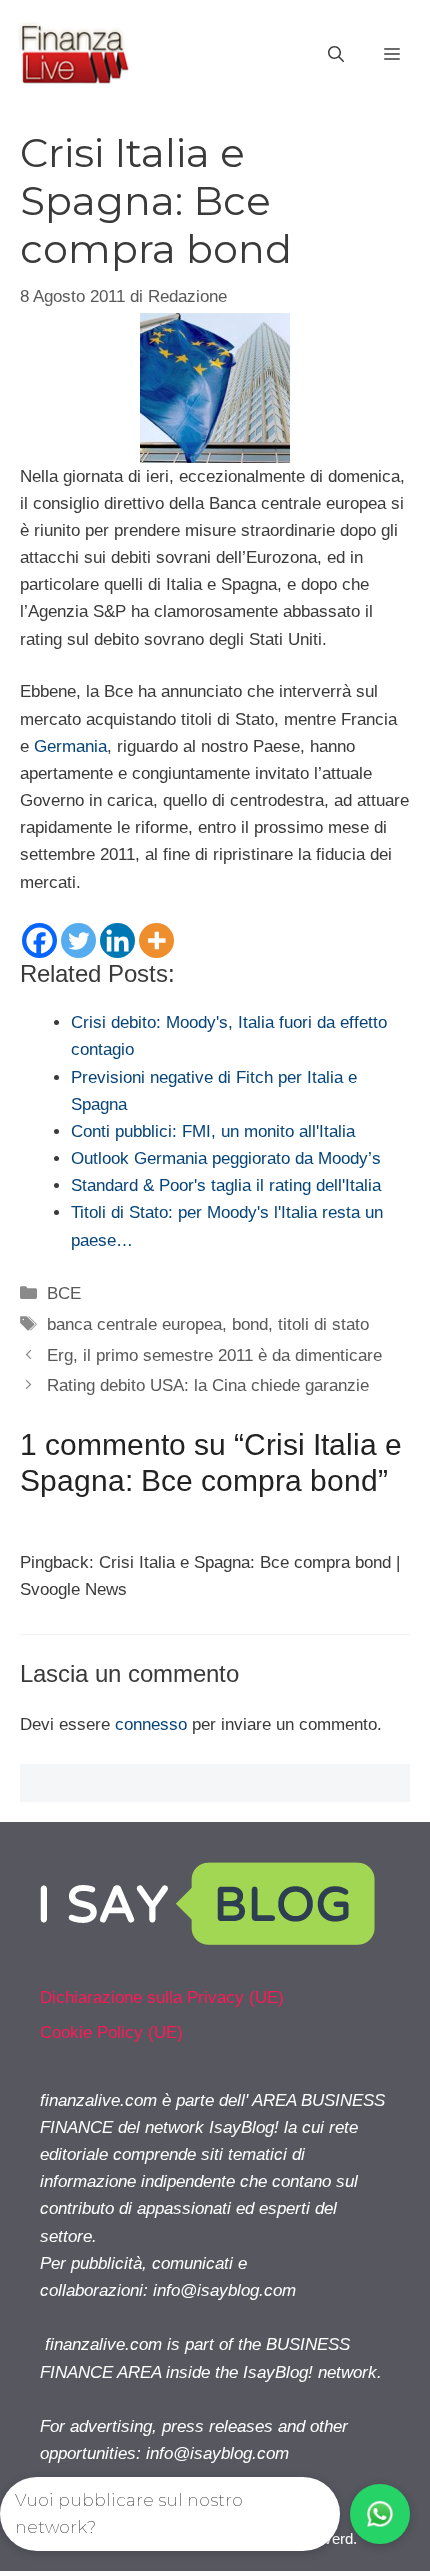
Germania (70, 746)
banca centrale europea (134, 1324)
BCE (64, 1293)
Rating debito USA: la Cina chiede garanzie (208, 1385)
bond (250, 1324)
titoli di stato (323, 1324)
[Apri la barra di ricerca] (336, 55)
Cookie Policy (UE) (111, 2032)
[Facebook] (39, 940)
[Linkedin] (117, 940)
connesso (151, 1724)
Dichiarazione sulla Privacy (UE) (162, 1997)
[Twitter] (78, 940)
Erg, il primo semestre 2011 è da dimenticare (214, 1355)
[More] (156, 940)
